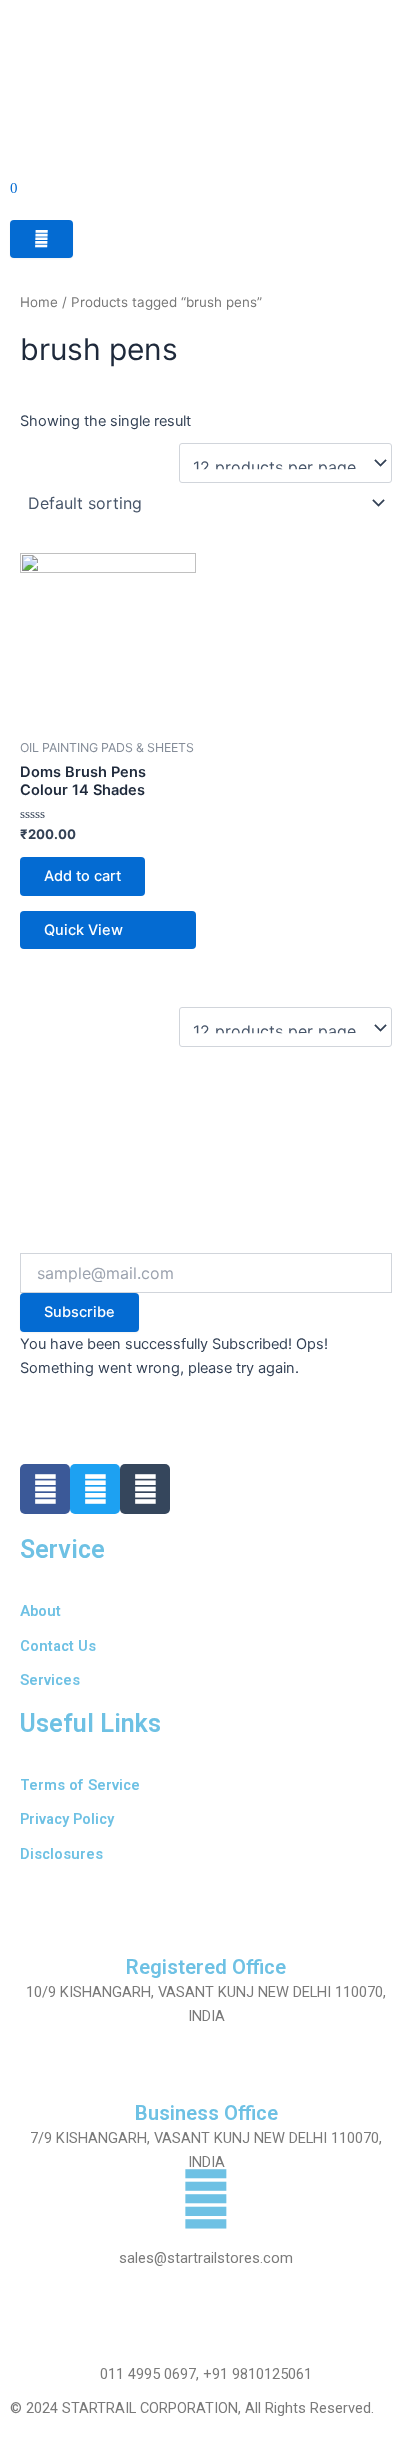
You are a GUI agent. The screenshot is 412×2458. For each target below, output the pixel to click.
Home (39, 302)
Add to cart (82, 876)
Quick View (83, 930)
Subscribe (79, 1312)
